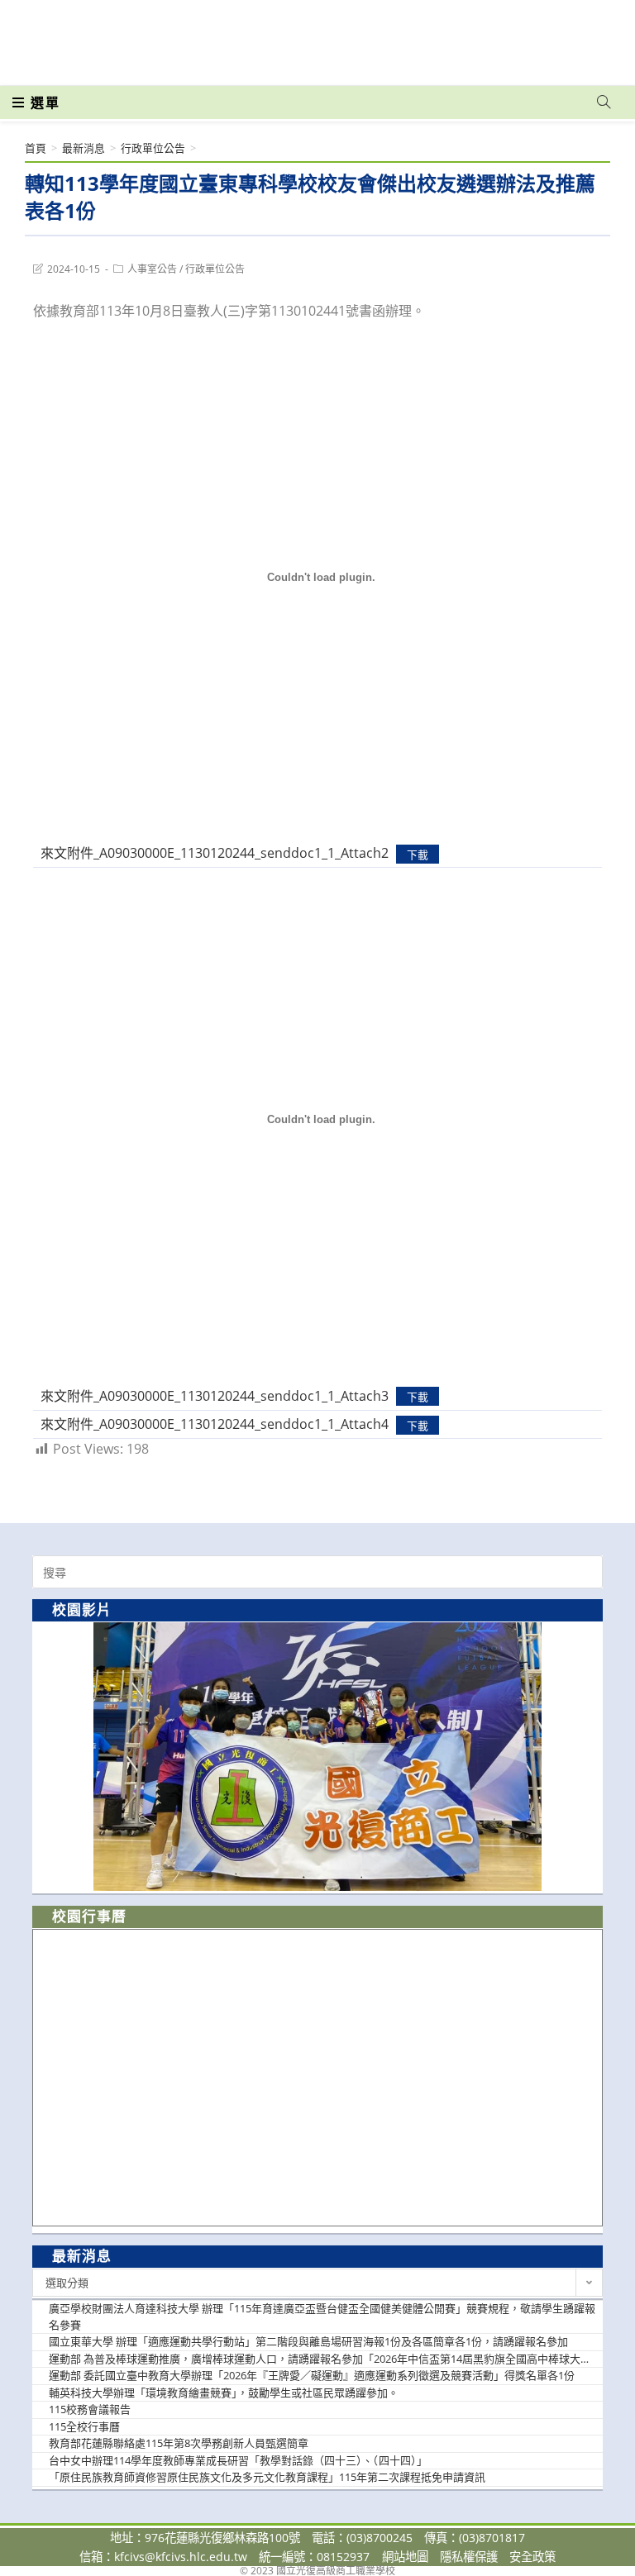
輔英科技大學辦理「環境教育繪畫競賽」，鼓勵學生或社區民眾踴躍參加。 (224, 2393)
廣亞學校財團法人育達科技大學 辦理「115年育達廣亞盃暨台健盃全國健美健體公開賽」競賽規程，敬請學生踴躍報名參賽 (322, 2316)
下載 (418, 854)
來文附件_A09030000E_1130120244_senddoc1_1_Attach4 (215, 1424)
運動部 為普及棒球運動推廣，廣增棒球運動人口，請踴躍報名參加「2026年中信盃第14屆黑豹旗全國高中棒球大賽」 (323, 2359)
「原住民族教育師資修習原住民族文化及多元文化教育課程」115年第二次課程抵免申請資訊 (267, 2477)
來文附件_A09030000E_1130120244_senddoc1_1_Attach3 (215, 1396)
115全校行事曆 (84, 2426)
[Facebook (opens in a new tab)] (509, 35)
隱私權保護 (469, 2557)
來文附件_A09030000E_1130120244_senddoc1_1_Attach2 (215, 853)
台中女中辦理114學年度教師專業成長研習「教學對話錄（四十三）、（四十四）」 (238, 2460)
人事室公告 (152, 269)
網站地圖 (405, 2557)
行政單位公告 (215, 269)
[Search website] (604, 102)
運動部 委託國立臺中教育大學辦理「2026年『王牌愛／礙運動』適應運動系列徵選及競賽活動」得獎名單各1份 (312, 2375)
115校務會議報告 (90, 2409)
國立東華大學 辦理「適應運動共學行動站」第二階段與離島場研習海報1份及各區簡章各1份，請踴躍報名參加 (308, 2341)
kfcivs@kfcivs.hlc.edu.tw (181, 2557)
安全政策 (532, 2557)
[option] (317, 1757)
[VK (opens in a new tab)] (582, 35)
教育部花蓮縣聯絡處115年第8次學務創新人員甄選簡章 (179, 2443)
